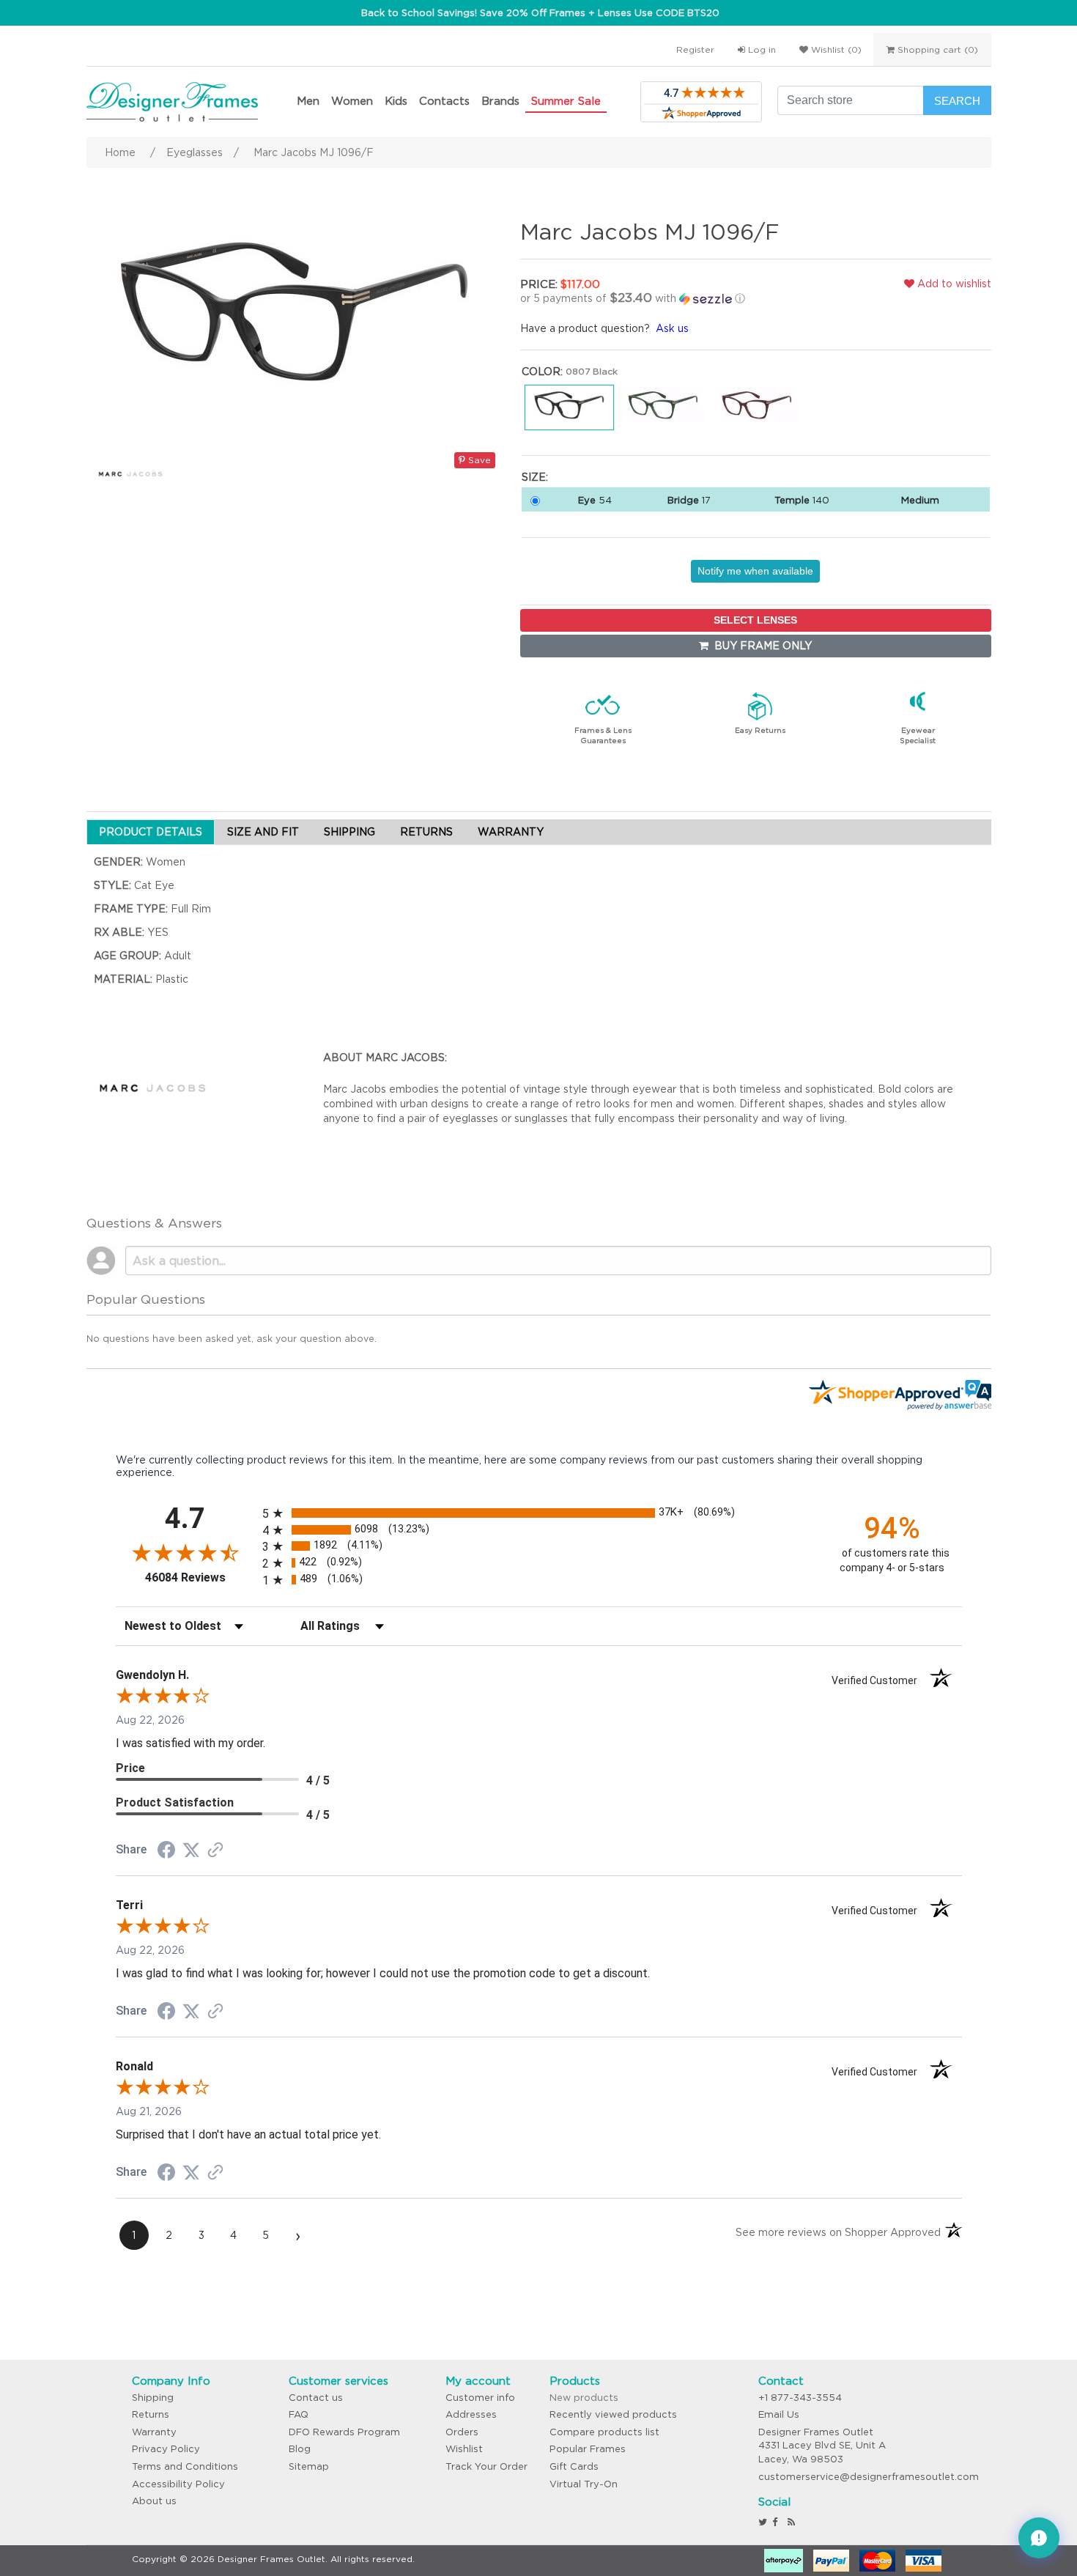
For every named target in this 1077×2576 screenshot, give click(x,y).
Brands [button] (500, 101)
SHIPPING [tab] (349, 832)
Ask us (672, 328)
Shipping (153, 2398)
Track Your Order (486, 2466)
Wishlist (464, 2449)
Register (695, 49)
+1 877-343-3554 (800, 2398)
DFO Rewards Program (344, 2432)
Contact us (316, 2398)
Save (478, 460)
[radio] (539, 1513)
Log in (760, 49)
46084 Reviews (200, 1577)
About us (154, 2501)
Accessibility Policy (178, 2484)
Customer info (480, 2398)
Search (957, 101)
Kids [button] (396, 101)
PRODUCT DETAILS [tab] (151, 832)
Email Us (779, 2414)
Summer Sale (566, 101)
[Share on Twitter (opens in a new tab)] (191, 1850)
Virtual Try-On (584, 2484)
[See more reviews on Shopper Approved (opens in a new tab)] (215, 1851)
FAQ (299, 2414)
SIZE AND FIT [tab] (263, 832)
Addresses (471, 2414)
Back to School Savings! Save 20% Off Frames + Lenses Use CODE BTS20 (540, 13)
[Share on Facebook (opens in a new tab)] (166, 1852)
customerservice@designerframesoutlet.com (869, 2477)
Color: (542, 372)
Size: (535, 477)
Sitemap (309, 2466)
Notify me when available (755, 571)
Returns (151, 2414)
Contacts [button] (444, 101)
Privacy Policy (166, 2449)
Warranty (154, 2432)
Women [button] (352, 101)
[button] (673, 298)
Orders (462, 2432)
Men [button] (308, 101)
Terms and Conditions (185, 2466)
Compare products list (604, 2432)
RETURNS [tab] (426, 832)
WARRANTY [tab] (511, 832)
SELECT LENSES (755, 620)
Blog (300, 2449)
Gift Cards (574, 2466)
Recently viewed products (613, 2414)
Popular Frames (588, 2449)
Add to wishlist (953, 284)
